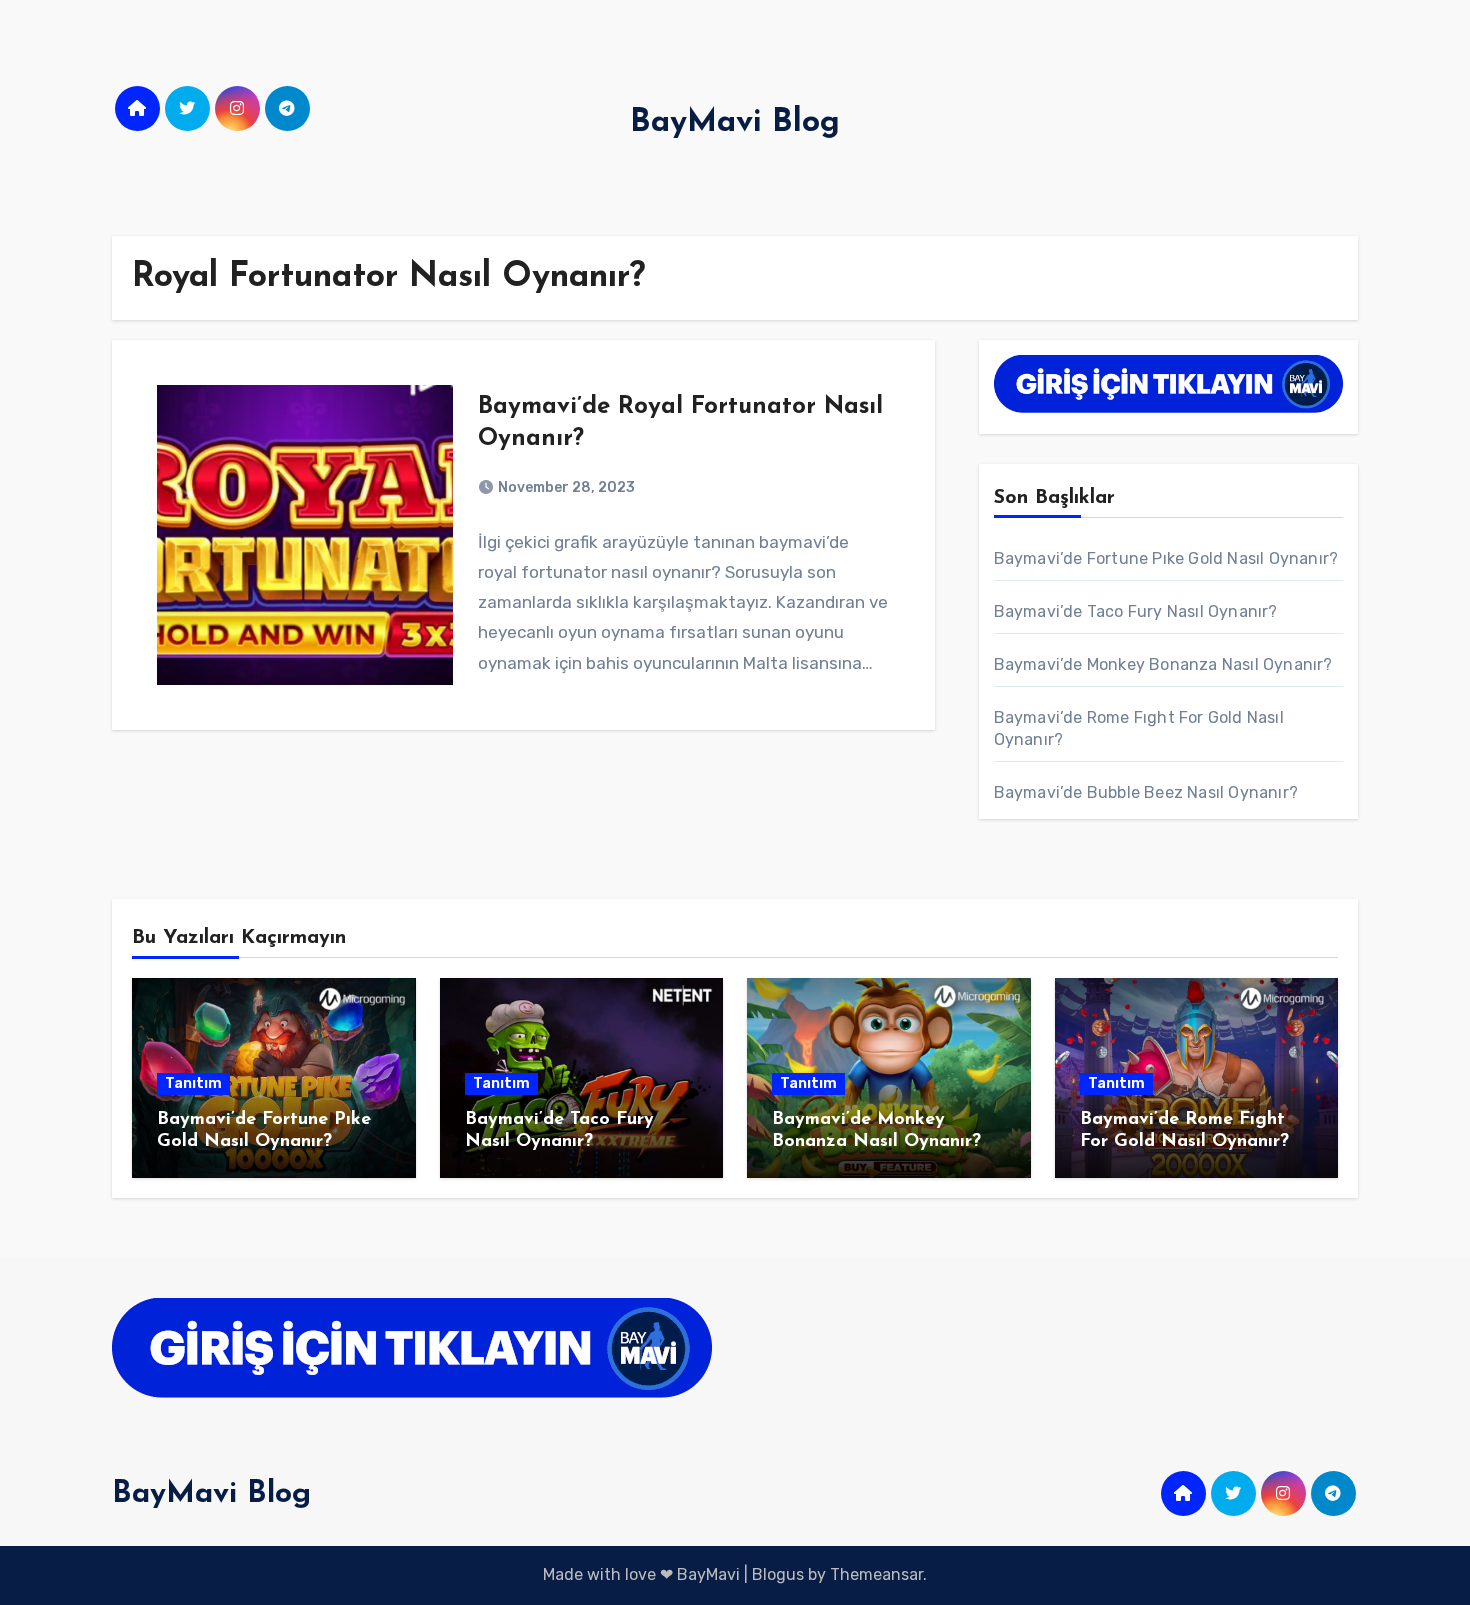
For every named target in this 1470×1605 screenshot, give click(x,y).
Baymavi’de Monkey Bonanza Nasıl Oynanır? (1163, 664)
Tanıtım (193, 1083)
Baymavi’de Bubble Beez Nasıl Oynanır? (1146, 792)
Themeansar (876, 1574)
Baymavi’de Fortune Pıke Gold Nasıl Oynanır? (1166, 558)
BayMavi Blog (735, 123)
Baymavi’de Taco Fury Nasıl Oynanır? (1136, 611)
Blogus (778, 1574)
